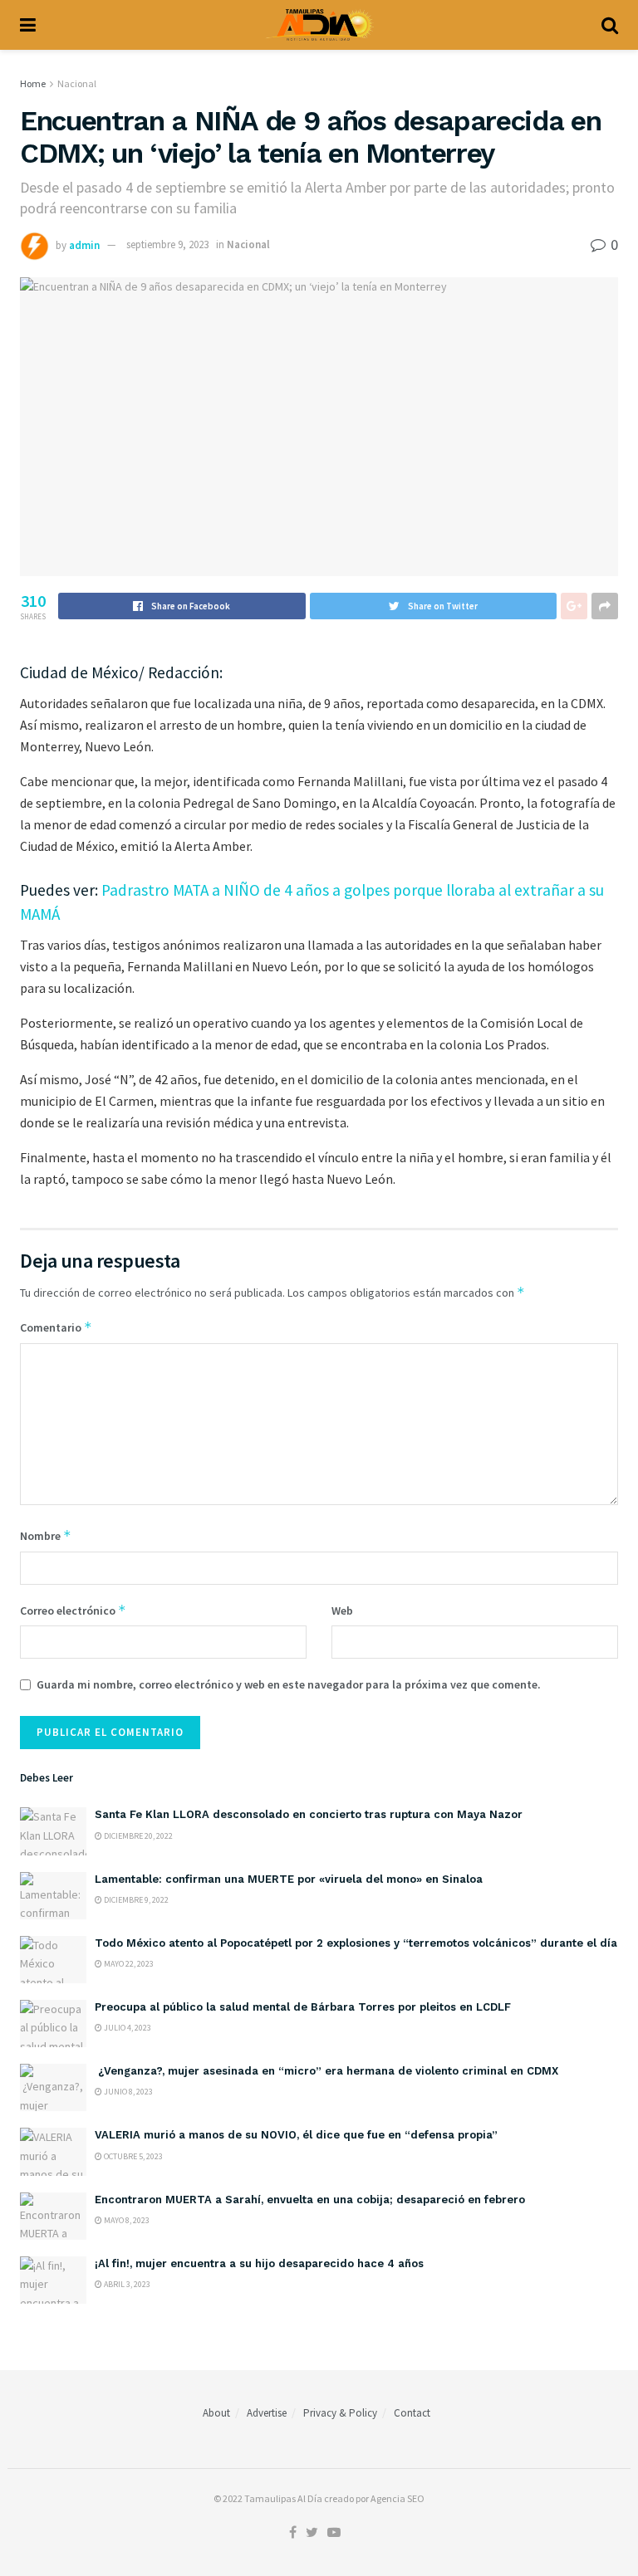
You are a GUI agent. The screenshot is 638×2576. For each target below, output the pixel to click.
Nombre (46, 1535)
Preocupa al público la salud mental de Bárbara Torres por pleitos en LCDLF (303, 2007)
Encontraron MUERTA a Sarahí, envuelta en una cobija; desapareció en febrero (310, 2200)
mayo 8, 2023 (126, 2220)
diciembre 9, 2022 (135, 1900)
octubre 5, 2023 (133, 2156)
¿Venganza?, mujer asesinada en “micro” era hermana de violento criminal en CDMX (326, 2071)
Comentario (56, 1327)
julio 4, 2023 (127, 2028)
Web (342, 1611)
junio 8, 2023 (128, 2092)
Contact (412, 2413)
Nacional (77, 83)
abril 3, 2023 (126, 2284)
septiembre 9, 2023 (167, 244)
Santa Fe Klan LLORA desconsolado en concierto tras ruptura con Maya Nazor (309, 1814)
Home (33, 83)
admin (84, 244)
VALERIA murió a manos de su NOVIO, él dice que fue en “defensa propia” (296, 2135)
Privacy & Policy (340, 2413)
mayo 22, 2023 (128, 1964)
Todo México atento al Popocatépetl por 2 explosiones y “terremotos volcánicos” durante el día (356, 1943)
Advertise (267, 2413)
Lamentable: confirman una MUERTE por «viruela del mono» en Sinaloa (289, 1879)
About (216, 2413)
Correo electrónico (73, 1610)
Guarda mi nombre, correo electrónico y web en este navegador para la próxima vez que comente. (289, 1684)
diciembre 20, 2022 (137, 1836)
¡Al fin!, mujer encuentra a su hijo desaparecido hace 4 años (259, 2263)
